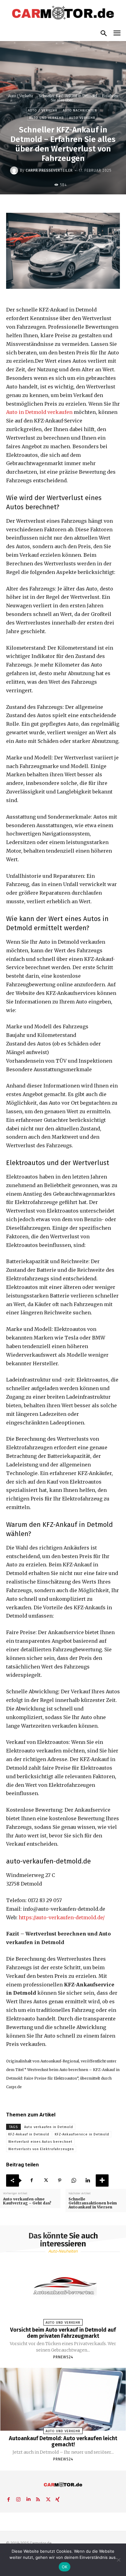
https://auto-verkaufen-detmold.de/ (62, 1917)
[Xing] (57, 2498)
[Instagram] (18, 2498)
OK (65, 2567)
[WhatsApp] (74, 2180)
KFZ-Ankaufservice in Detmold (82, 2134)
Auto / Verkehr (21, 96)
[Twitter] (46, 2180)
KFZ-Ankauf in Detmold (29, 2134)
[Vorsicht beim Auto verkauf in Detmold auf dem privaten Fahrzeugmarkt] (63, 2291)
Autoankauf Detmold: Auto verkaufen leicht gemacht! (63, 2441)
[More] (102, 2180)
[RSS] (38, 2498)
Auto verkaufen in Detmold (49, 2127)
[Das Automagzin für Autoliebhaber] (63, 13)
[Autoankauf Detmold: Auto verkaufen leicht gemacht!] (63, 2399)
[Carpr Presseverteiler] (15, 170)
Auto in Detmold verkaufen (39, 412)
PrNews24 (63, 2357)
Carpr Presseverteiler (49, 170)
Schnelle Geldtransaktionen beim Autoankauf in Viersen (93, 2203)
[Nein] (118, 2560)
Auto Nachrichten (80, 111)
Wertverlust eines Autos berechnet (40, 2142)
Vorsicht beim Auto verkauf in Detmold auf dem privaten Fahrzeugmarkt (63, 2333)
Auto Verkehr (82, 118)
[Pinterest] (60, 2180)
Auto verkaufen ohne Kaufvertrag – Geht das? (27, 2201)
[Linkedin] (88, 2180)
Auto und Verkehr (46, 118)
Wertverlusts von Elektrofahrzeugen (41, 2149)
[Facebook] (31, 2180)
